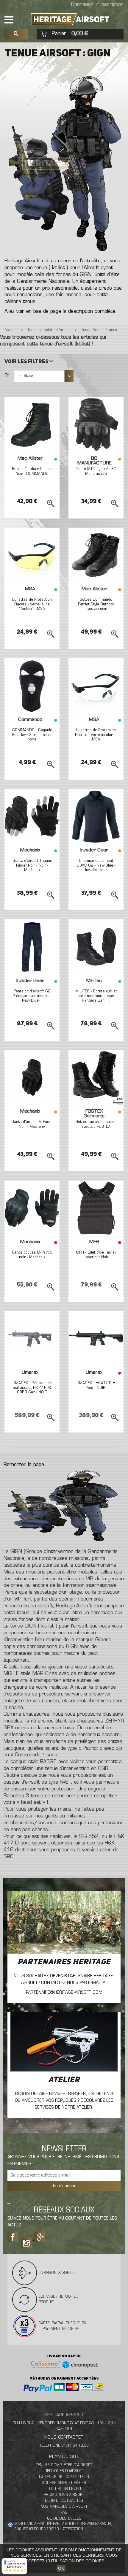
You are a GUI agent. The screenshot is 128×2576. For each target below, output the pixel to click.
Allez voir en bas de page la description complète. (61, 312)
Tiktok (26, 2241)
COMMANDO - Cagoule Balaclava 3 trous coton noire (32, 735)
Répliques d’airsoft (64, 2471)
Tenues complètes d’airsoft (64, 2465)
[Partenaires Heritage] (64, 1922)
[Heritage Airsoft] (71, 19)
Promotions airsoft (64, 2495)
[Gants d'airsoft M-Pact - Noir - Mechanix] (32, 1077)
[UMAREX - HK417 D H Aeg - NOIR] (96, 1339)
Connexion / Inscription (97, 5)
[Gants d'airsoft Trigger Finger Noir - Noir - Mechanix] (32, 816)
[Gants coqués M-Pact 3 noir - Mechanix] (32, 1208)
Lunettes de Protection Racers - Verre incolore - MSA (96, 735)
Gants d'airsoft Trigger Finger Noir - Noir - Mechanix (32, 865)
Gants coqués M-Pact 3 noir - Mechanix (32, 1255)
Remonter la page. (25, 1465)
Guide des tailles (64, 2519)
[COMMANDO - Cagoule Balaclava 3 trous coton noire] (32, 686)
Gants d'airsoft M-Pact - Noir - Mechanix (32, 1124)
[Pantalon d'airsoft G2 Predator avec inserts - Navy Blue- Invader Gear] (32, 947)
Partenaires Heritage (64, 1962)
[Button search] (16, 34)
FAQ (64, 2513)
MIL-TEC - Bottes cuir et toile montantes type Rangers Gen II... (96, 996)
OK (61, 2568)
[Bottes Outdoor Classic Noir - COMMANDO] (32, 425)
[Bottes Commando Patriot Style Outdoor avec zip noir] (96, 555)
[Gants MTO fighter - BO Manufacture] (96, 425)
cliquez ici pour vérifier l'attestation (49, 2529)
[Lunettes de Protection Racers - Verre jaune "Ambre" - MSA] (32, 555)
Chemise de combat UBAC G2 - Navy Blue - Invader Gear (96, 865)
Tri (7, 375)
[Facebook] (13, 2237)
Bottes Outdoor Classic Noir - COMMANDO (32, 471)
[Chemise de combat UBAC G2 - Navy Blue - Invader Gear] (96, 816)
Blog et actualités (64, 2501)
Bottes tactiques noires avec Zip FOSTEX (96, 1124)
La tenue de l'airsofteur (64, 2477)
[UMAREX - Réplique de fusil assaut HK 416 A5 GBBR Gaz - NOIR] (32, 1339)
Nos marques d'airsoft (64, 2507)
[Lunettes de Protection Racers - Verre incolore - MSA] (96, 686)
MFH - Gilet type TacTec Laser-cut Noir (96, 1255)
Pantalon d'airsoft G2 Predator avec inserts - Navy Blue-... (32, 996)
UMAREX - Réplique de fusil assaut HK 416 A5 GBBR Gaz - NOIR (32, 1388)
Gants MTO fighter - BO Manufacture (96, 471)
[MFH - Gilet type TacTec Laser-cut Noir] (96, 1208)
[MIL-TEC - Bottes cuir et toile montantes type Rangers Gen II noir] (96, 947)
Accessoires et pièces (64, 2483)
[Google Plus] (40, 2237)
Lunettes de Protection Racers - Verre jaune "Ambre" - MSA (32, 604)
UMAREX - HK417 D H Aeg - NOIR (96, 1385)
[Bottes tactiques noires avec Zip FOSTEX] (96, 1077)
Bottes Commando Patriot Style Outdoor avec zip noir (96, 604)
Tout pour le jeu (64, 2489)
